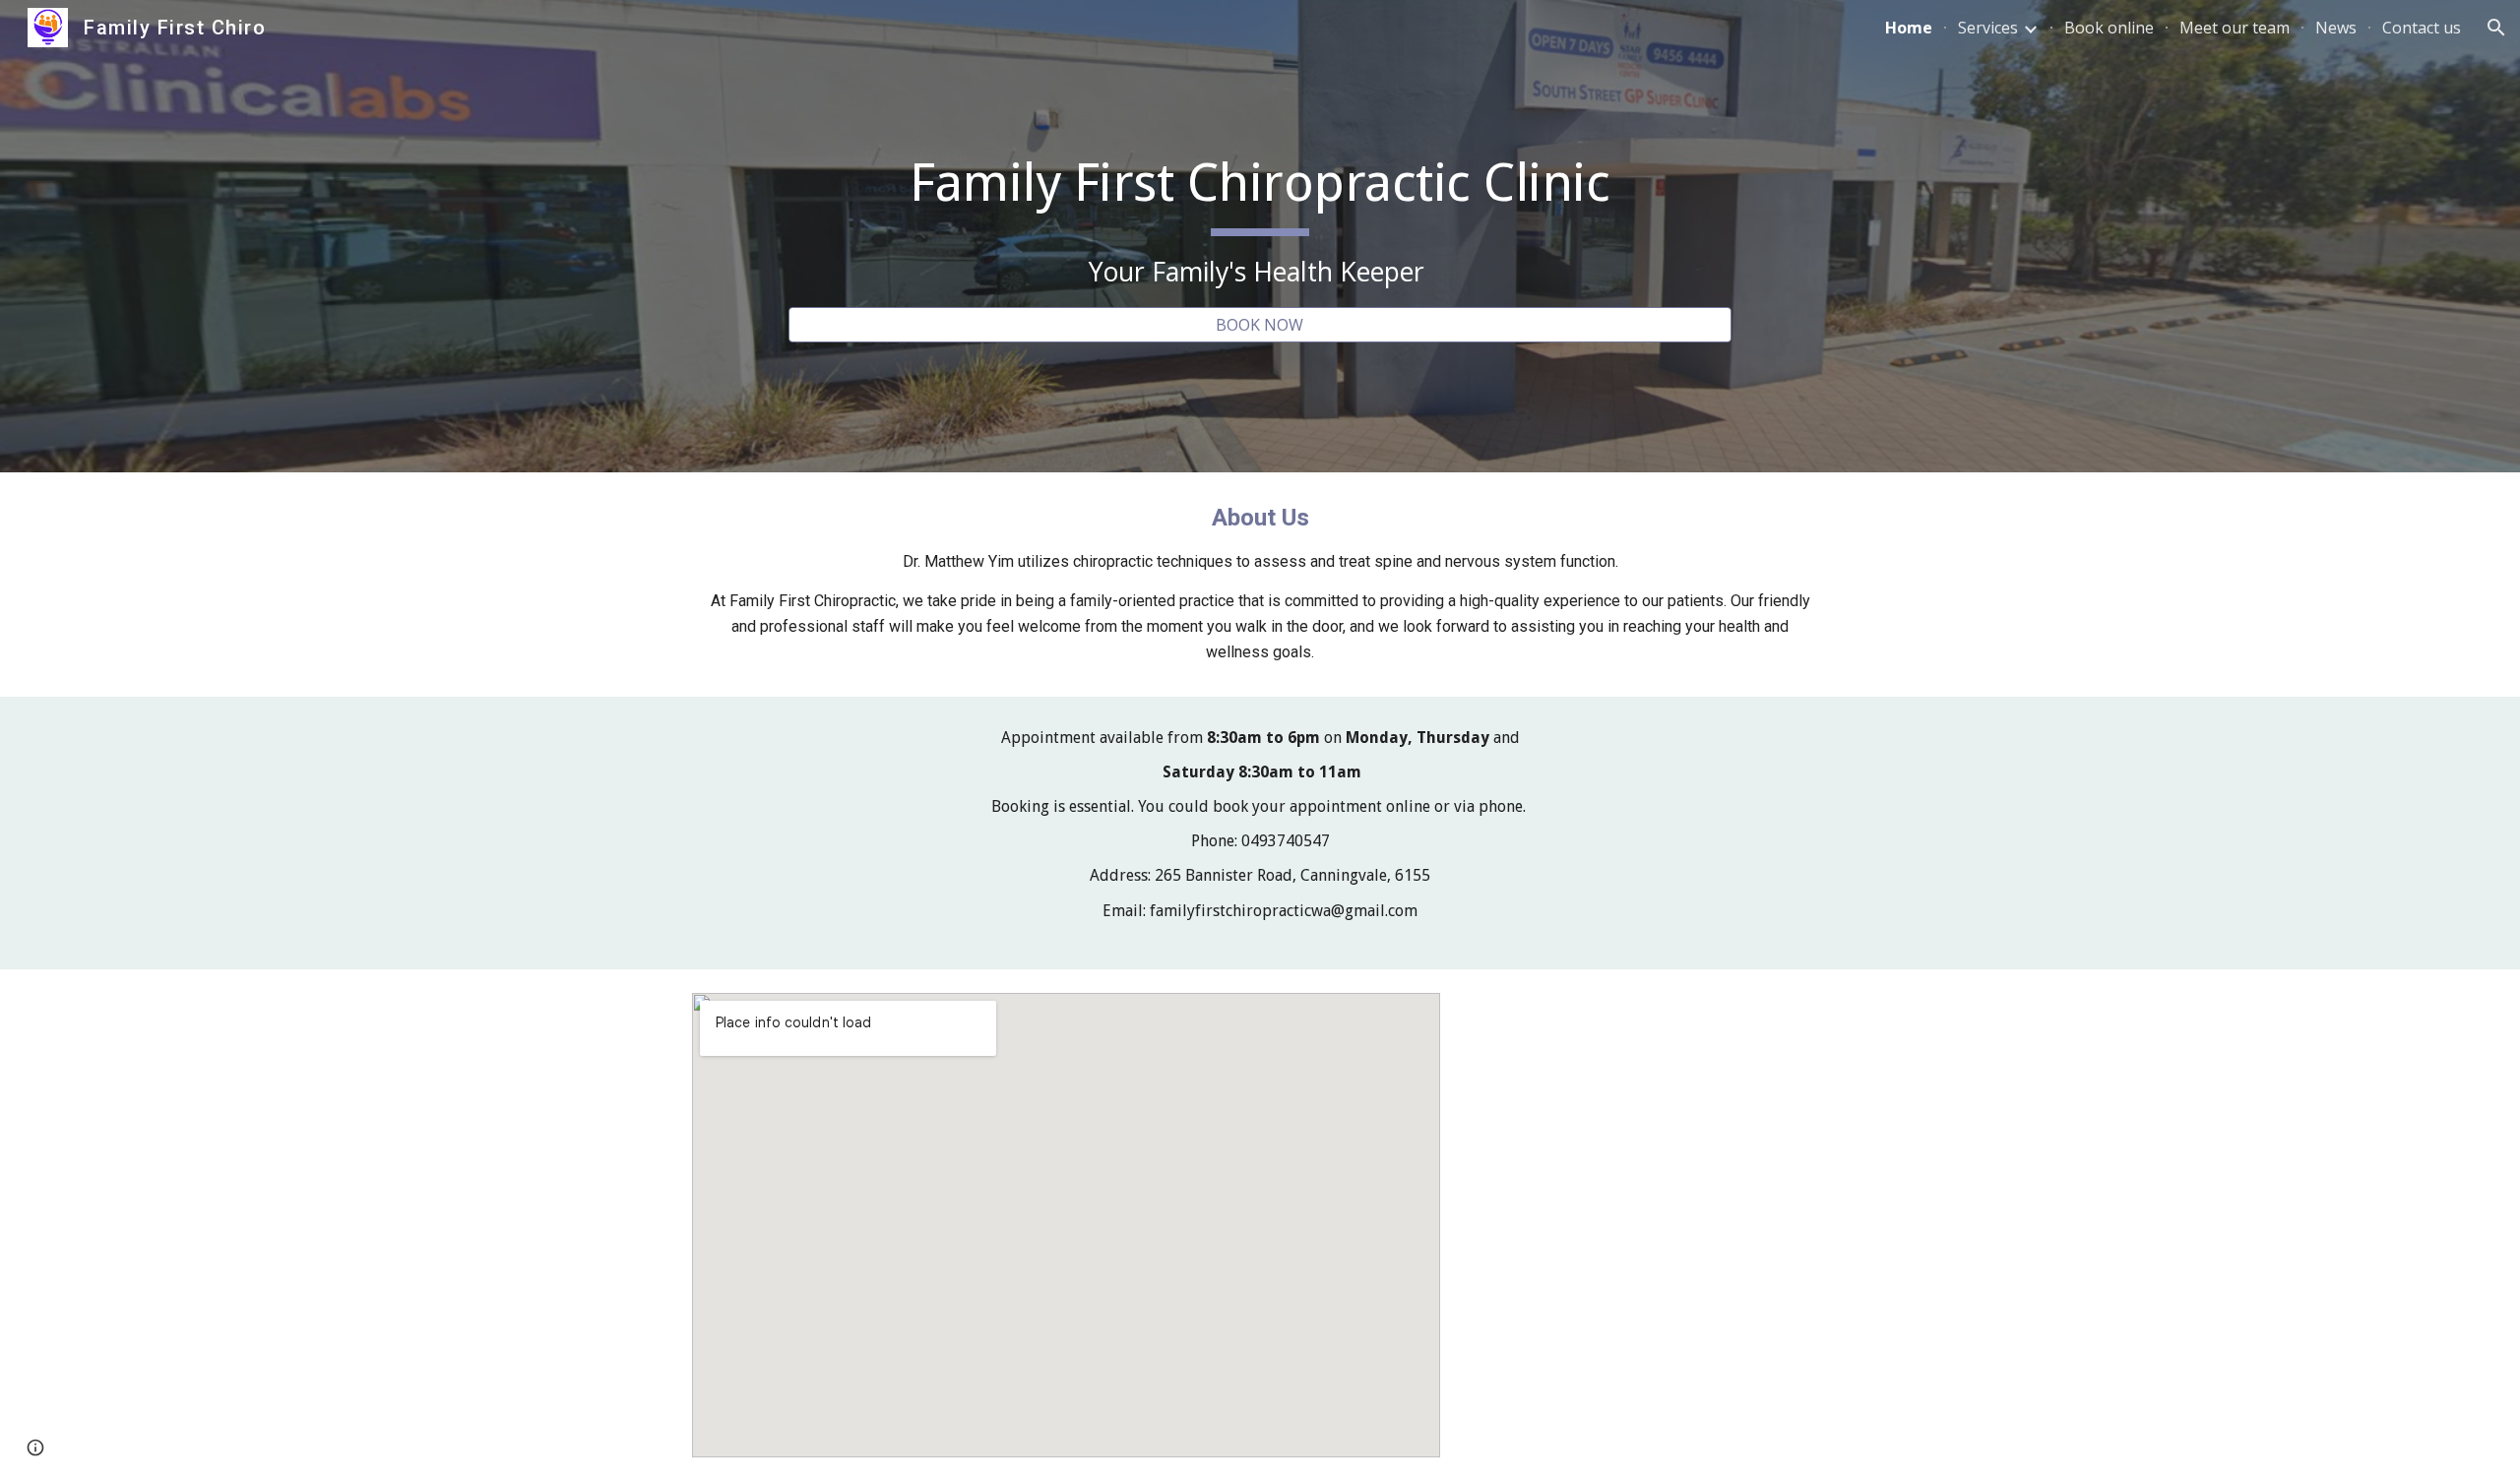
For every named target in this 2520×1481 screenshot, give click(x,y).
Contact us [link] (2422, 28)
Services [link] (1988, 28)
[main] (1260, 218)
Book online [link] (2109, 28)
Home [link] (1909, 28)
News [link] (2336, 28)
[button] (2496, 28)
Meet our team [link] (2235, 28)
